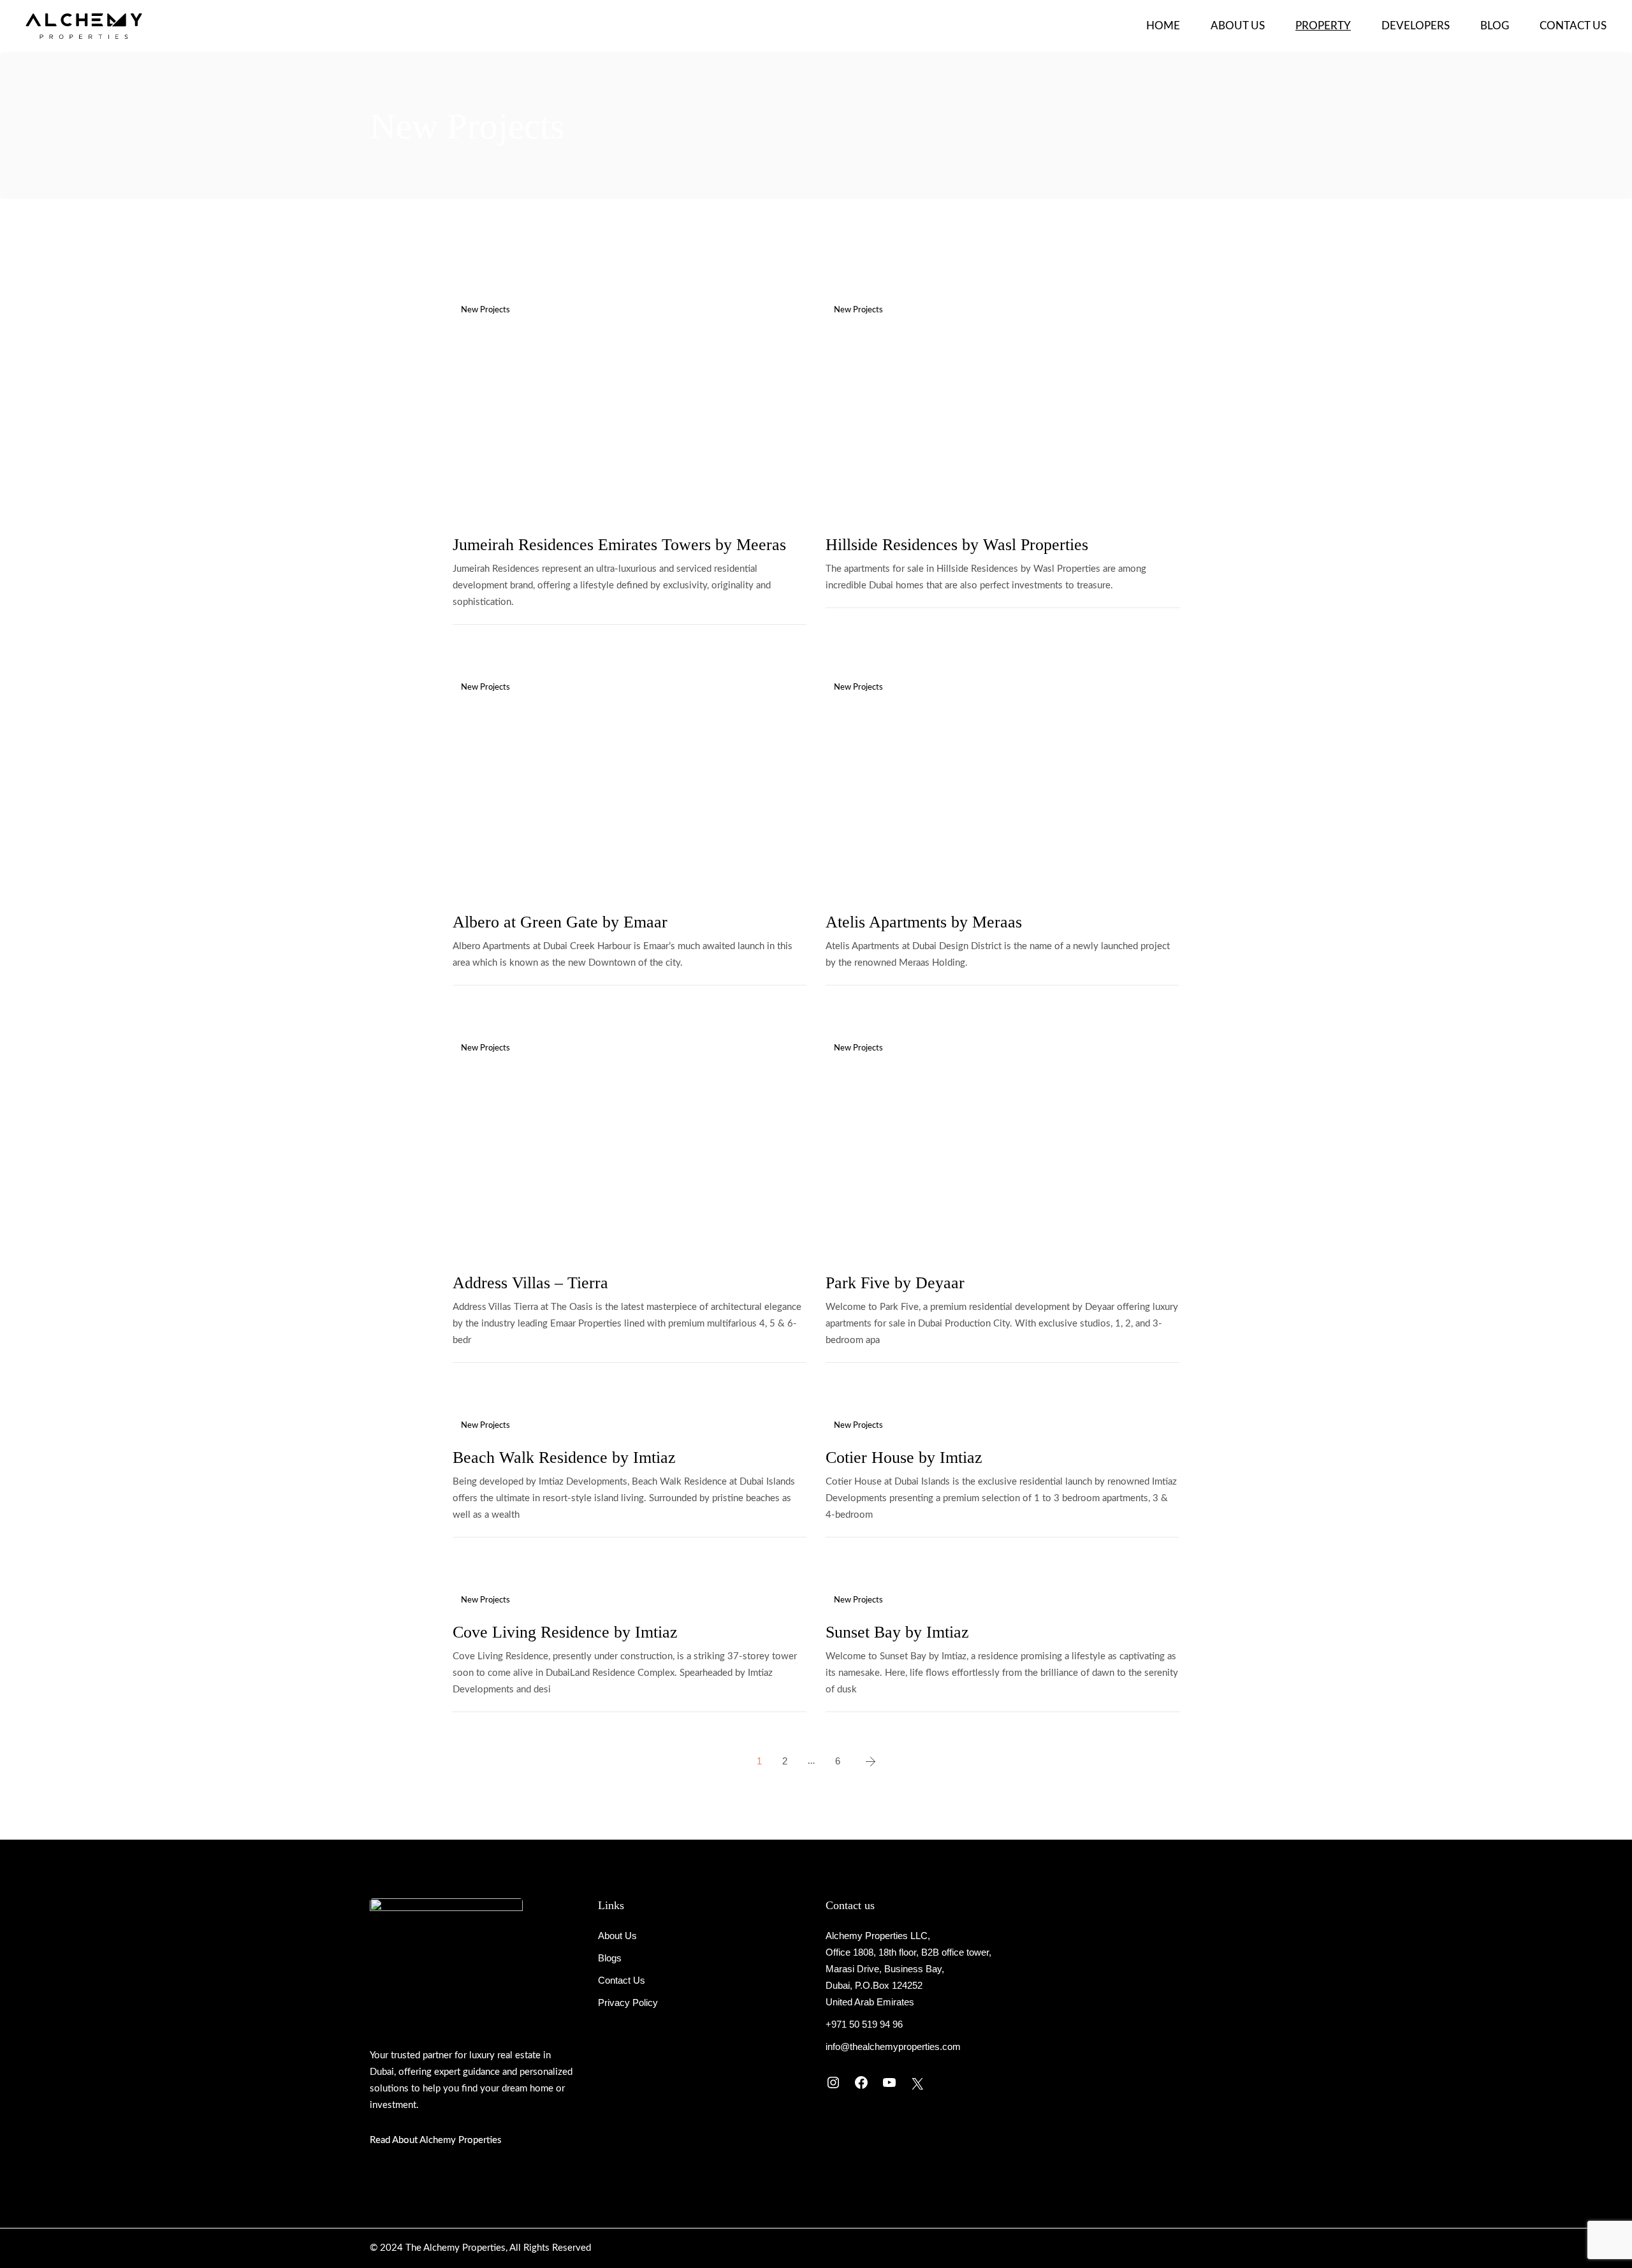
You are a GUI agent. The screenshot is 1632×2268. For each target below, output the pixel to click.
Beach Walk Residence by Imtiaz (564, 1457)
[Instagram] (833, 2083)
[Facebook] (861, 2083)
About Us (617, 1936)
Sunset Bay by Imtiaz (897, 1632)
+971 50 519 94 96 (864, 2024)
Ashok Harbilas (525, 492)
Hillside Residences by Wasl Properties (957, 545)
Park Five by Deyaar (895, 1283)
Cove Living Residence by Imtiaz (565, 1632)
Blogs (610, 1958)
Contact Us (622, 1980)
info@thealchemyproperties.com (893, 2046)
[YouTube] (889, 2083)
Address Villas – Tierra (530, 1283)
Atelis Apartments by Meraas (924, 922)
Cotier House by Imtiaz (904, 1457)
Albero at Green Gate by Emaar (560, 922)
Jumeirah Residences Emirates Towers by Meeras (619, 545)
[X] (917, 2084)
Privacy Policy (628, 2003)
